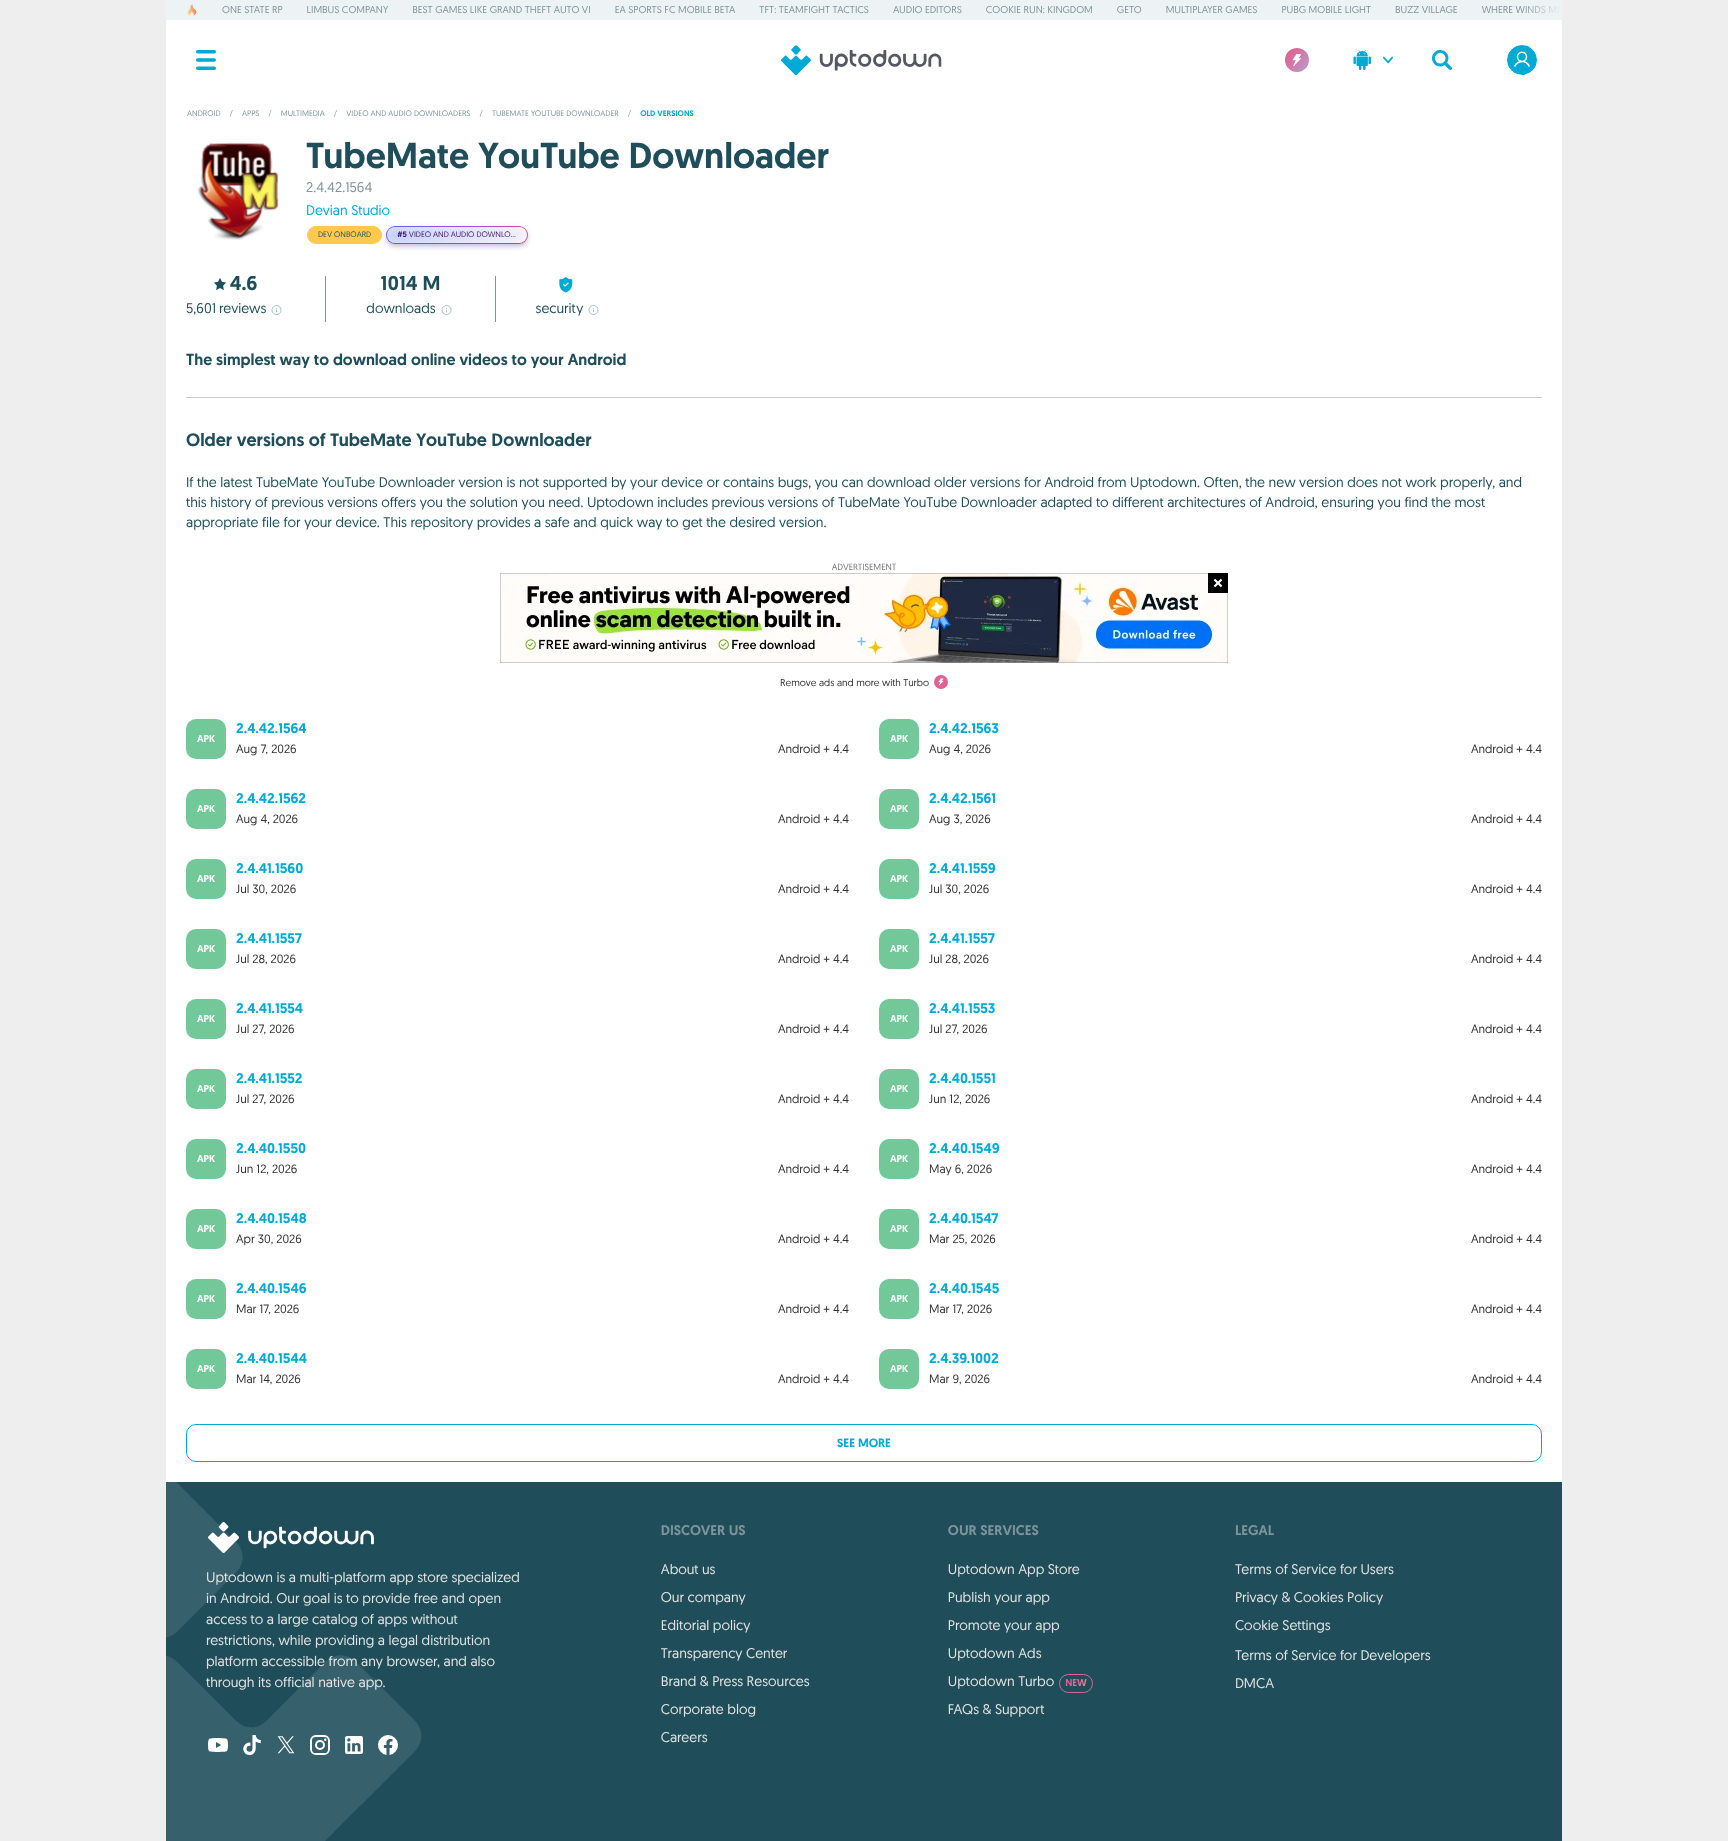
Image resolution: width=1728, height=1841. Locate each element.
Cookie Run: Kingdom (1039, 9)
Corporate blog (708, 1709)
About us (688, 1569)
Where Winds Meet (1527, 9)
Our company (703, 1597)
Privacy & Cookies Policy (1309, 1597)
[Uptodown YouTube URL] (218, 1747)
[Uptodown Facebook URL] (388, 1747)
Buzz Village (1426, 9)
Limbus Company (348, 9)
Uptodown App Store (1014, 1569)
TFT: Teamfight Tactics (814, 9)
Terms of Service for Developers (1333, 1655)
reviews (226, 308)
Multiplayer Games (1212, 9)
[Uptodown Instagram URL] (320, 1747)
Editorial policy (705, 1625)
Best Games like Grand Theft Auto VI (501, 9)
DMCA (1254, 1683)
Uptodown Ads (995, 1653)
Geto (1129, 9)
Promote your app (1004, 1625)
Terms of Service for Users (1314, 1569)
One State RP (252, 9)
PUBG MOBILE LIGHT (1326, 9)
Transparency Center (724, 1653)
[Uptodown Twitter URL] (286, 1747)
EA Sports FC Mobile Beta (675, 9)
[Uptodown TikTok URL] (252, 1747)
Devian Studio (348, 210)
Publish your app (999, 1597)
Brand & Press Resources (735, 1681)
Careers (684, 1737)
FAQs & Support (996, 1709)
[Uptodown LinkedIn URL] (354, 1747)
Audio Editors (927, 9)
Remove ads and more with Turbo (854, 682)
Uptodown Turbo (1017, 1681)
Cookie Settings (1283, 1625)
